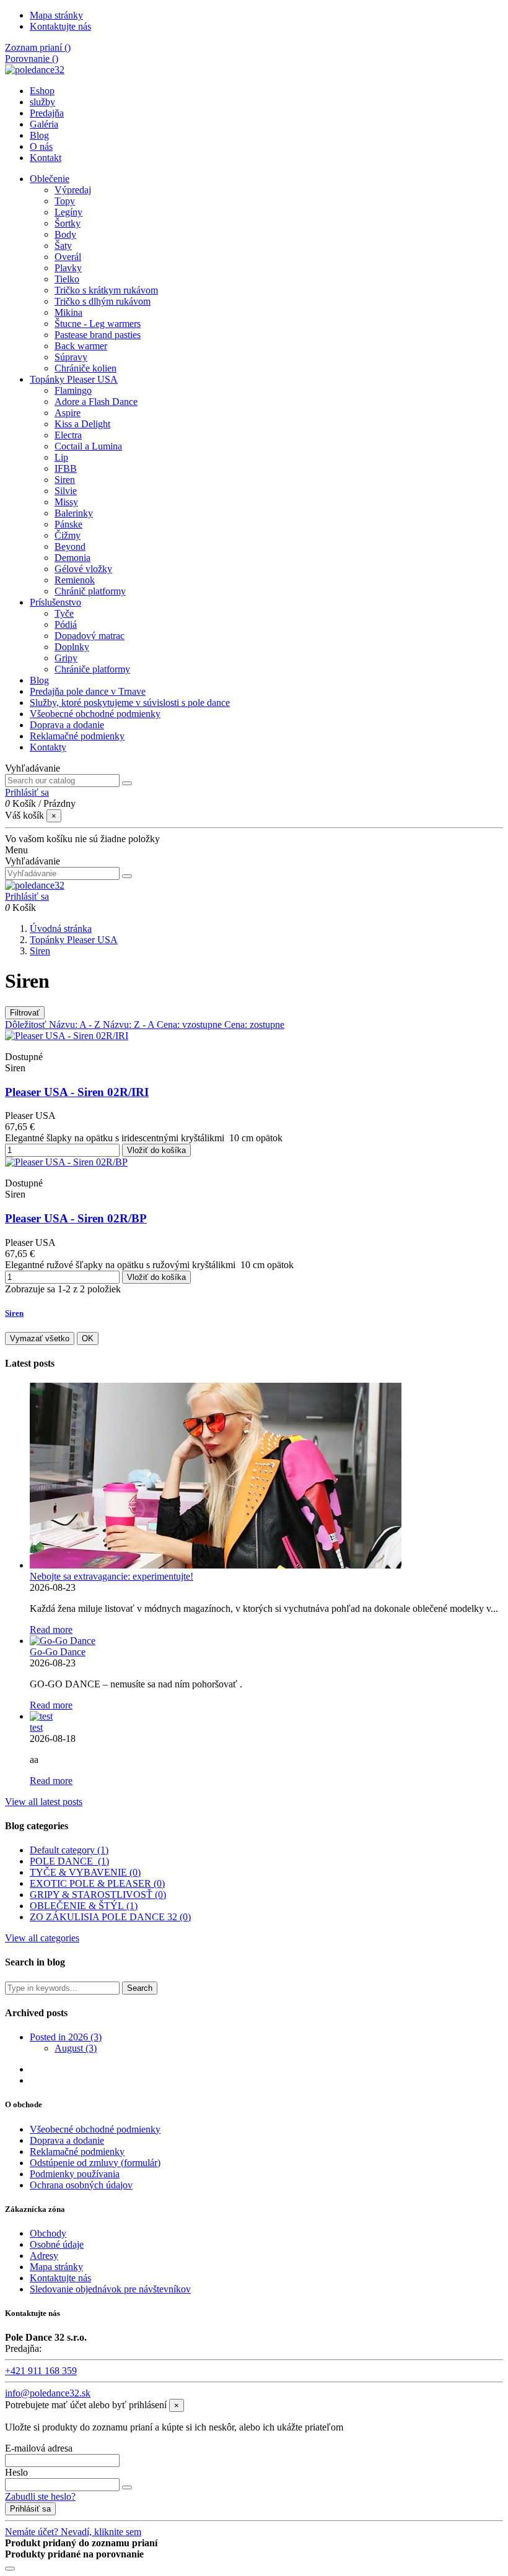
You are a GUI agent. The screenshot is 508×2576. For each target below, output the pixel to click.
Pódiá (66, 624)
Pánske (68, 524)
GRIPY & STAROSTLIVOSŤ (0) (98, 1895)
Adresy (44, 2256)
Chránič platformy (90, 591)
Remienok (75, 580)
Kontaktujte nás (60, 26)
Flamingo (73, 390)
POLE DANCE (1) (69, 1861)
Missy (66, 502)
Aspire (68, 413)
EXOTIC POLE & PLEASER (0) (97, 1883)
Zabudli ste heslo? (40, 2496)
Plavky (68, 268)
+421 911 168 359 (41, 2371)
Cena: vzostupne (190, 1025)
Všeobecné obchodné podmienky (95, 714)
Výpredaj (73, 190)
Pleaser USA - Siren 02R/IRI (77, 1092)
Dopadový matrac (90, 636)
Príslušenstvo (55, 602)
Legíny (68, 212)
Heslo (16, 2472)
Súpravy (71, 357)
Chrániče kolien (85, 368)
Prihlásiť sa (30, 2509)
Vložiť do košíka (156, 1150)
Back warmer (81, 346)
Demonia (72, 558)
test (36, 1727)
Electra (68, 435)
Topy (65, 201)
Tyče (64, 613)
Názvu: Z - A (130, 1025)
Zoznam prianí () (38, 47)
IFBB (66, 468)
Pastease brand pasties (98, 335)
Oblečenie (50, 179)
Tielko (67, 279)
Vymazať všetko (40, 1338)
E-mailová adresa (39, 2448)
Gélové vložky (83, 569)
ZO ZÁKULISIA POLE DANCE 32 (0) (110, 1917)
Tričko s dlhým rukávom (103, 301)
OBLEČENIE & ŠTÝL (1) (84, 1906)
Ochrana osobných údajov (81, 2185)
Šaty (63, 246)
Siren (65, 480)
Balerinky (74, 513)
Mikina (68, 312)
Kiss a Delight (82, 424)
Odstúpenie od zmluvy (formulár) (95, 2163)
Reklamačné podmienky (77, 736)
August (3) (76, 2048)
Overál (68, 257)
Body (65, 234)
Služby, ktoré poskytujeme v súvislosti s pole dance (130, 703)
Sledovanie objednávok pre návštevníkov (110, 2289)
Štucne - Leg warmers (98, 324)
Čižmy (68, 535)
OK (88, 1338)
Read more (51, 1630)
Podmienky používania (75, 2174)
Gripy (66, 658)
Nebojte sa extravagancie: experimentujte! (112, 1576)
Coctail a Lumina (88, 446)
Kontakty (48, 747)
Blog (39, 680)
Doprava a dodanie (67, 725)
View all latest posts (44, 1802)
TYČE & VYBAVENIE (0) (85, 1872)
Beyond (70, 546)
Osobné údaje (57, 2244)
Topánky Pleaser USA (74, 379)
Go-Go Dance (58, 1652)
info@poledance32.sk (48, 2393)
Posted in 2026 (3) (66, 2037)
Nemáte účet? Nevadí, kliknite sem (73, 2532)
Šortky (68, 223)
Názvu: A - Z (76, 1025)
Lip (61, 457)
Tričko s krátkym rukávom (106, 290)
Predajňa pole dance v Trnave (88, 691)
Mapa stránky (56, 15)
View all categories (42, 1938)
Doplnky (72, 647)
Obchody (48, 2233)
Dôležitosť (27, 1025)
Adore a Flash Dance (96, 402)
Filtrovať (25, 1013)
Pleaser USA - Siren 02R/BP (76, 1218)
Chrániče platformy (92, 669)
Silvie (66, 491)
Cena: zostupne (254, 1025)
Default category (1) (69, 1850)
